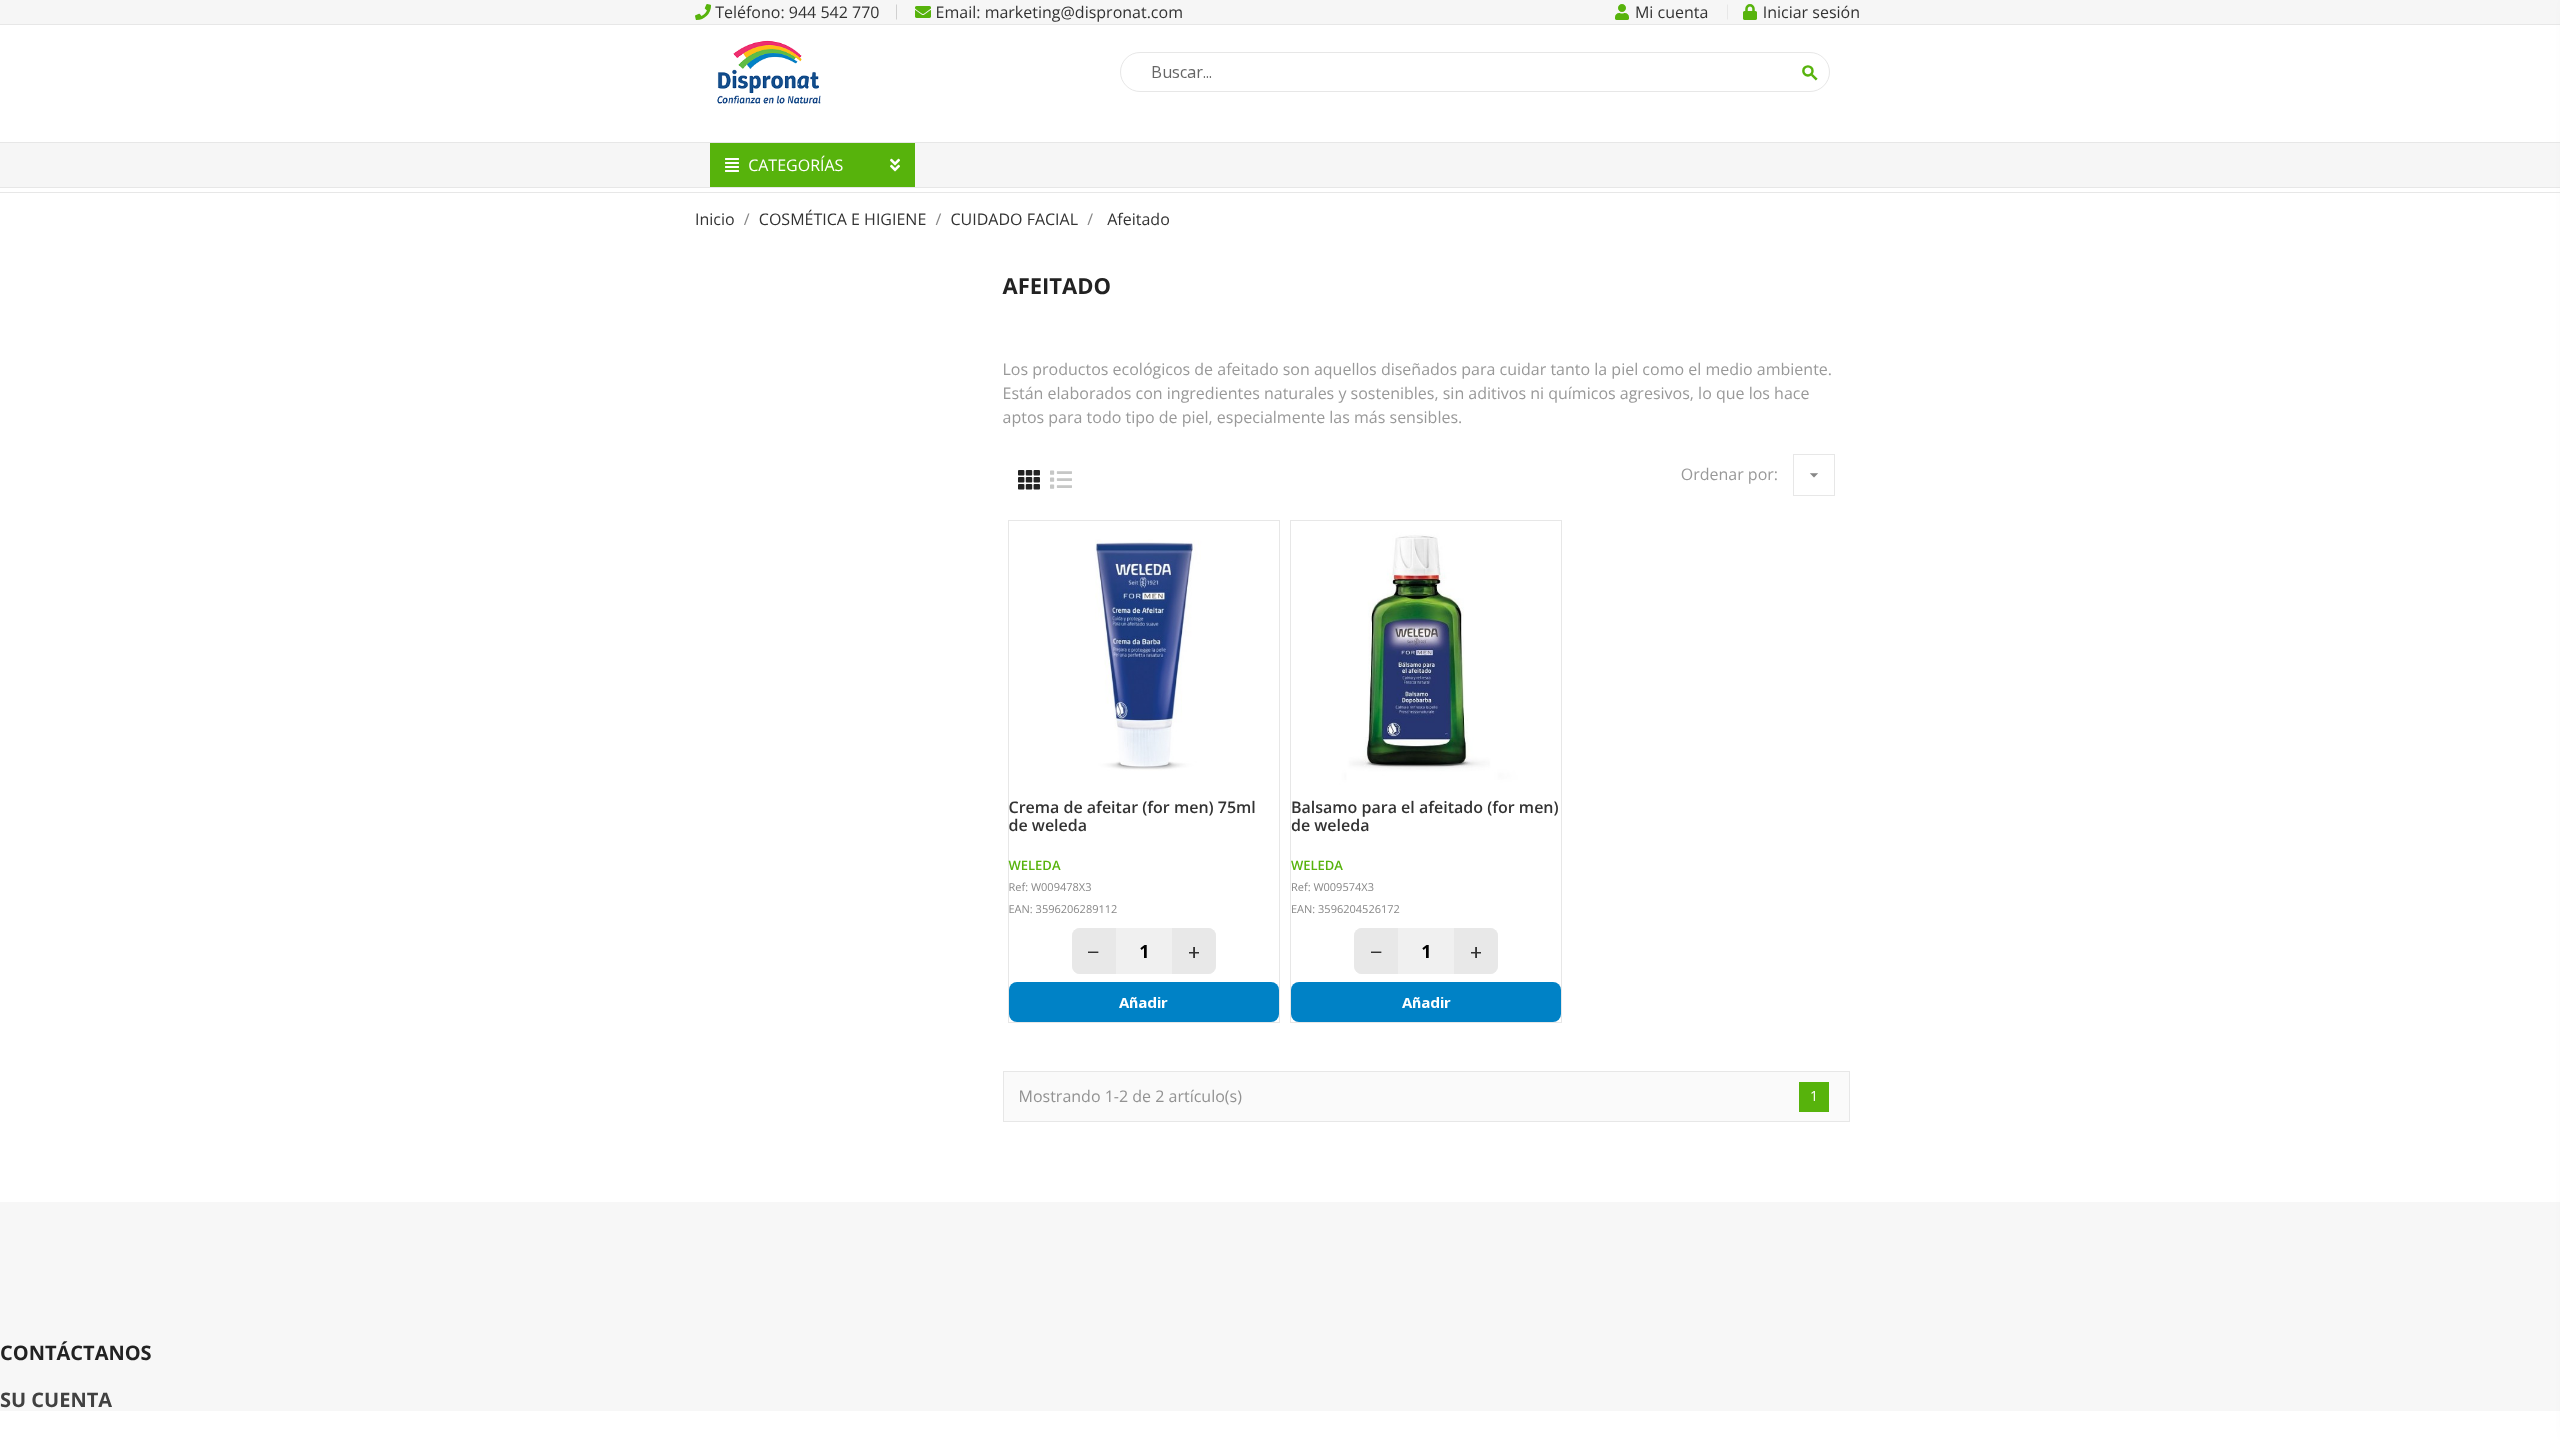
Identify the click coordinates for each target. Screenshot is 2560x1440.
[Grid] (1029, 480)
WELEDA (1035, 865)
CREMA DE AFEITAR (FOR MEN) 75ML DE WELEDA (1132, 816)
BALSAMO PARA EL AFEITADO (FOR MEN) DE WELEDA (1425, 816)
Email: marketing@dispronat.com (1057, 12)
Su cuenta (56, 1399)
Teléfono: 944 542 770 (795, 12)
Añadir (1143, 1002)
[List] (1061, 480)
